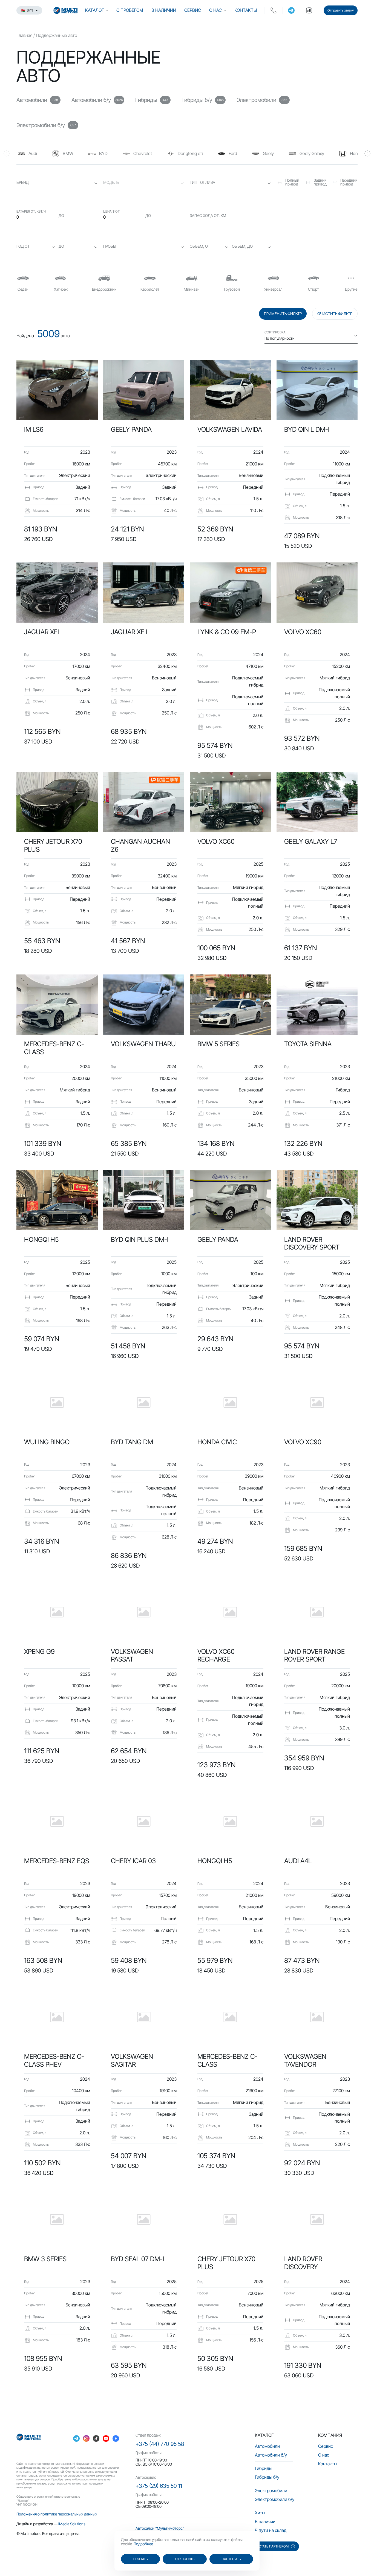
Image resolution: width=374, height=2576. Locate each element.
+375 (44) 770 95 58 (160, 2444)
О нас (215, 10)
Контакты (246, 10)
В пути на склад (271, 2530)
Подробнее (143, 2544)
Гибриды (264, 2468)
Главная (24, 35)
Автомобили (267, 2446)
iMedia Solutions (72, 2524)
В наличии (164, 10)
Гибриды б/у (267, 2477)
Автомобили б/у (271, 2455)
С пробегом (130, 10)
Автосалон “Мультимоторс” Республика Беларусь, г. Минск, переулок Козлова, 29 (182, 2530)
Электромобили (271, 2491)
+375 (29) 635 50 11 (159, 2486)
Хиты (260, 2513)
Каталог (94, 10)
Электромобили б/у (275, 2499)
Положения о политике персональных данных (57, 2514)
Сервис (193, 10)
